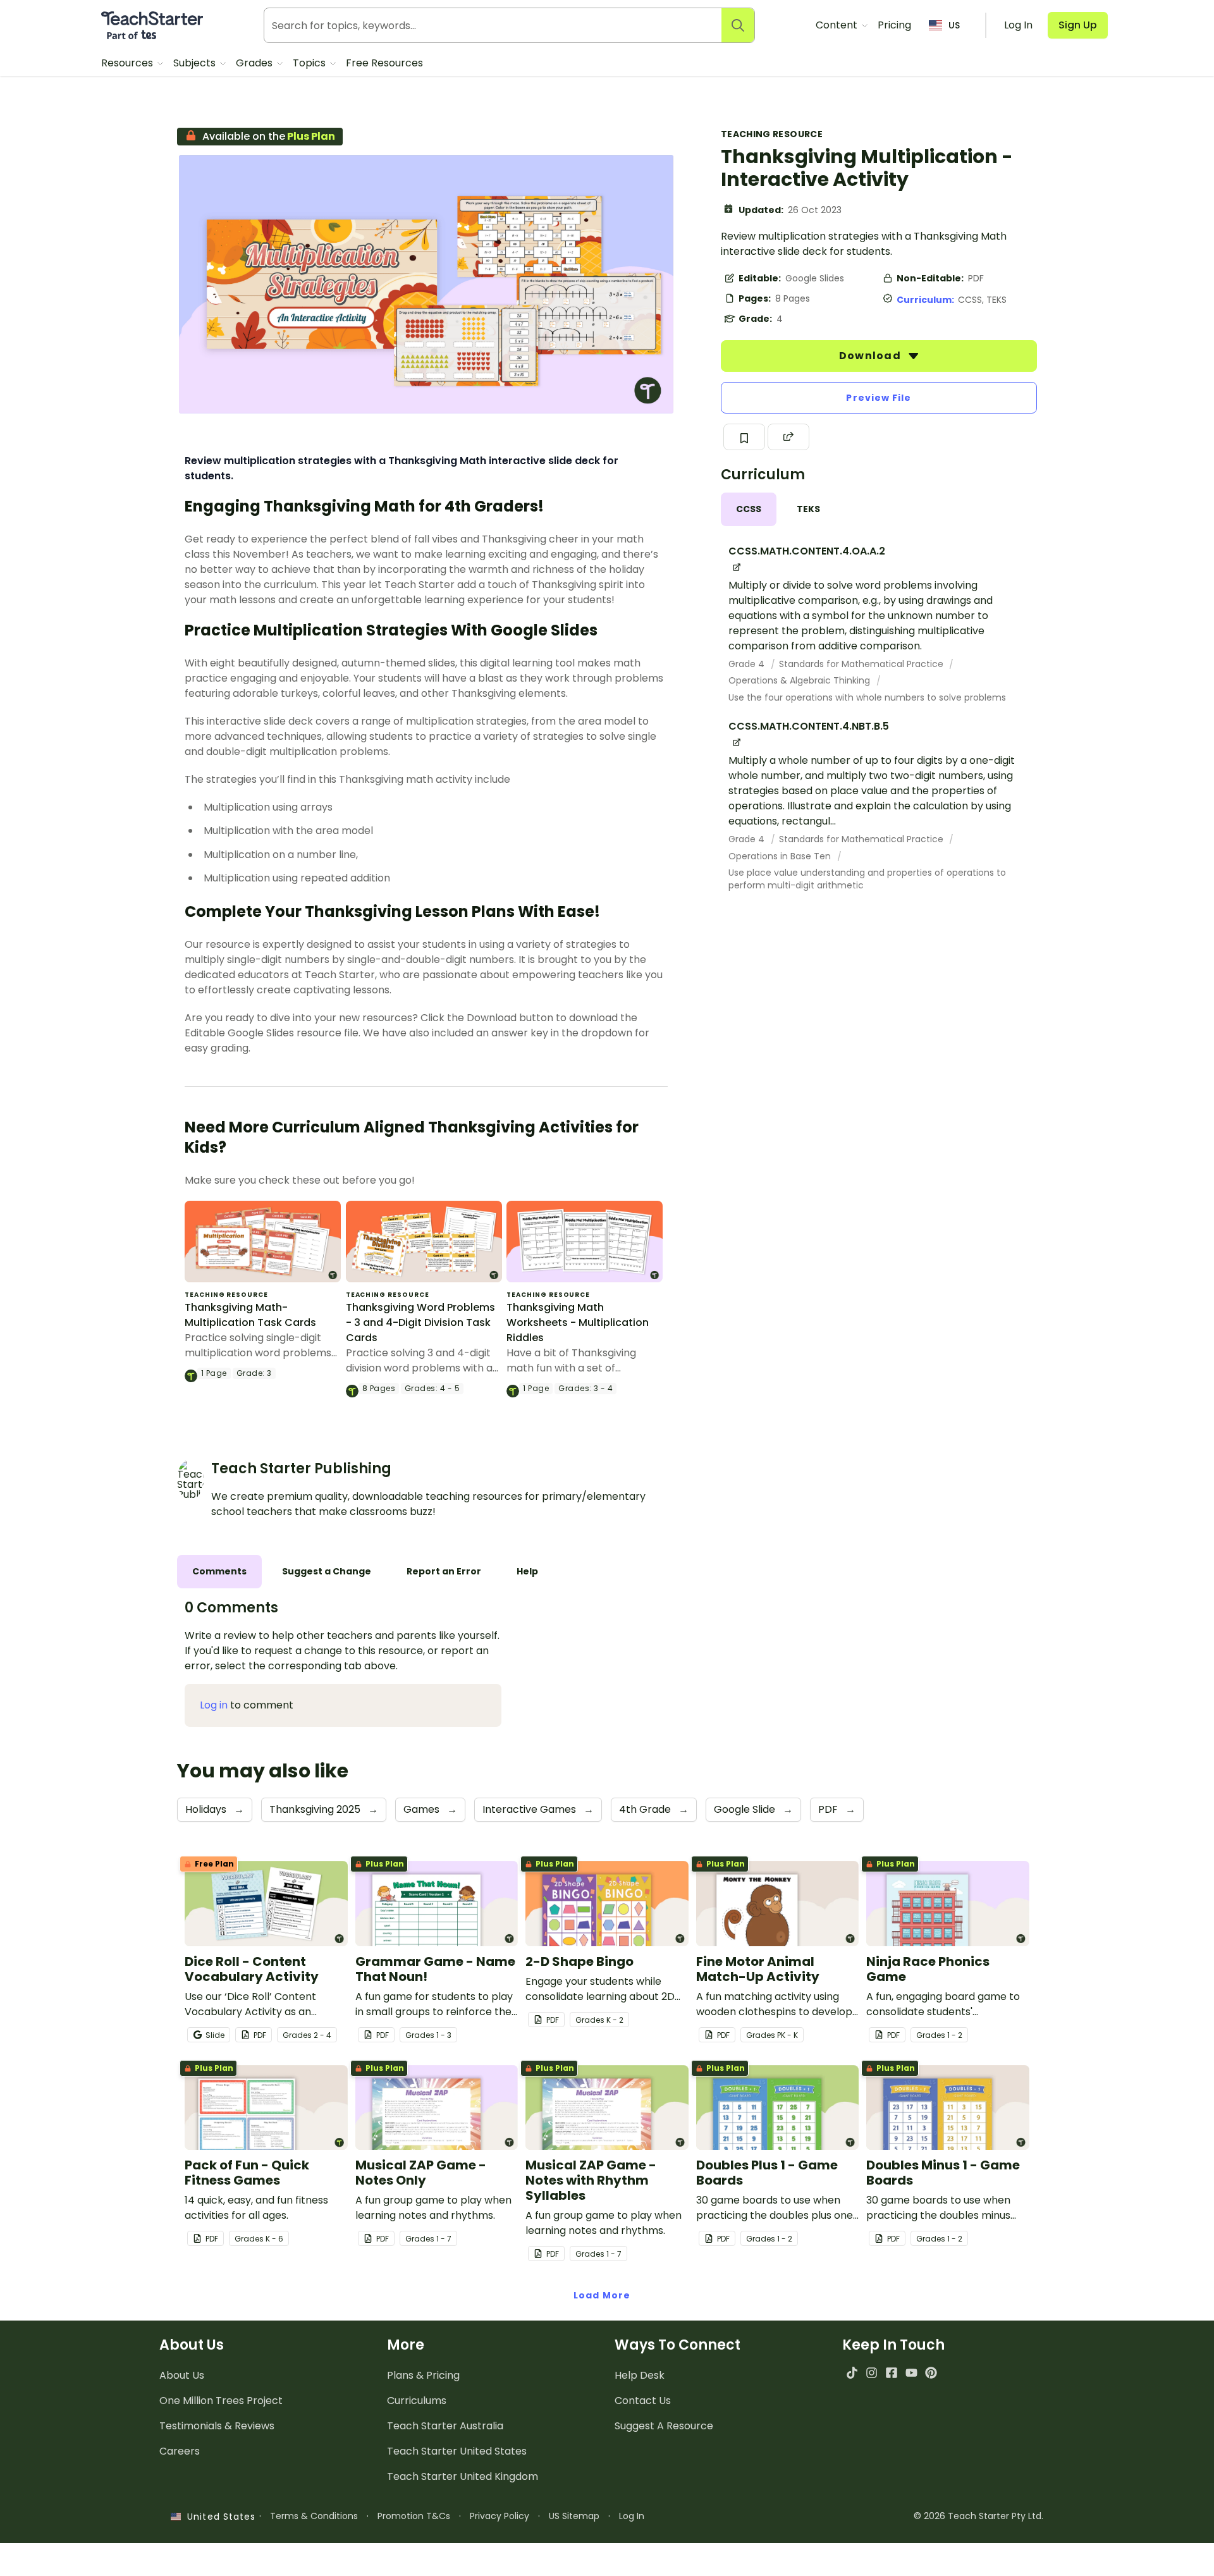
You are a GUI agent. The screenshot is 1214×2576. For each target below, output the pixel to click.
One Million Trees (221, 2401)
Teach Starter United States (457, 2451)
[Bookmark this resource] (744, 437)
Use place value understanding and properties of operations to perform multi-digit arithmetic (867, 879)
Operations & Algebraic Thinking (800, 680)
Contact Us (643, 2401)
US (954, 25)
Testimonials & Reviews (217, 2426)
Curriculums (417, 2401)
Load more (602, 2295)
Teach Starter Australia (445, 2426)
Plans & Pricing (423, 2375)
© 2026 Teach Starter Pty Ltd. (978, 2516)
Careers (180, 2451)
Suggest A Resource (664, 2426)
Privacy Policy (500, 2516)
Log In (632, 2516)
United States (218, 2517)
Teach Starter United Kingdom (463, 2476)
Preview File (879, 398)
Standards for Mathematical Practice (862, 664)
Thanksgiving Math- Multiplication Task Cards (250, 1315)
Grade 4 (748, 664)
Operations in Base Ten (781, 856)
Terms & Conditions (314, 2516)
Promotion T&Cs (414, 2516)
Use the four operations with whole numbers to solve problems (867, 697)
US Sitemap (574, 2516)
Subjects (196, 63)
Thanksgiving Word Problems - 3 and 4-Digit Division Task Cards (420, 1322)
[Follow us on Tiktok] (852, 2373)
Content (838, 25)
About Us (182, 2375)
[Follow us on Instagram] (872, 2373)
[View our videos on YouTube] (911, 2373)
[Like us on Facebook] (891, 2373)
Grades (255, 63)
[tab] (749, 509)
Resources (128, 63)
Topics (310, 63)
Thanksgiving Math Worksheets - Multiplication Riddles (578, 1322)
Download (871, 356)
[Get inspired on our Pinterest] (931, 2373)
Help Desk (640, 2375)
